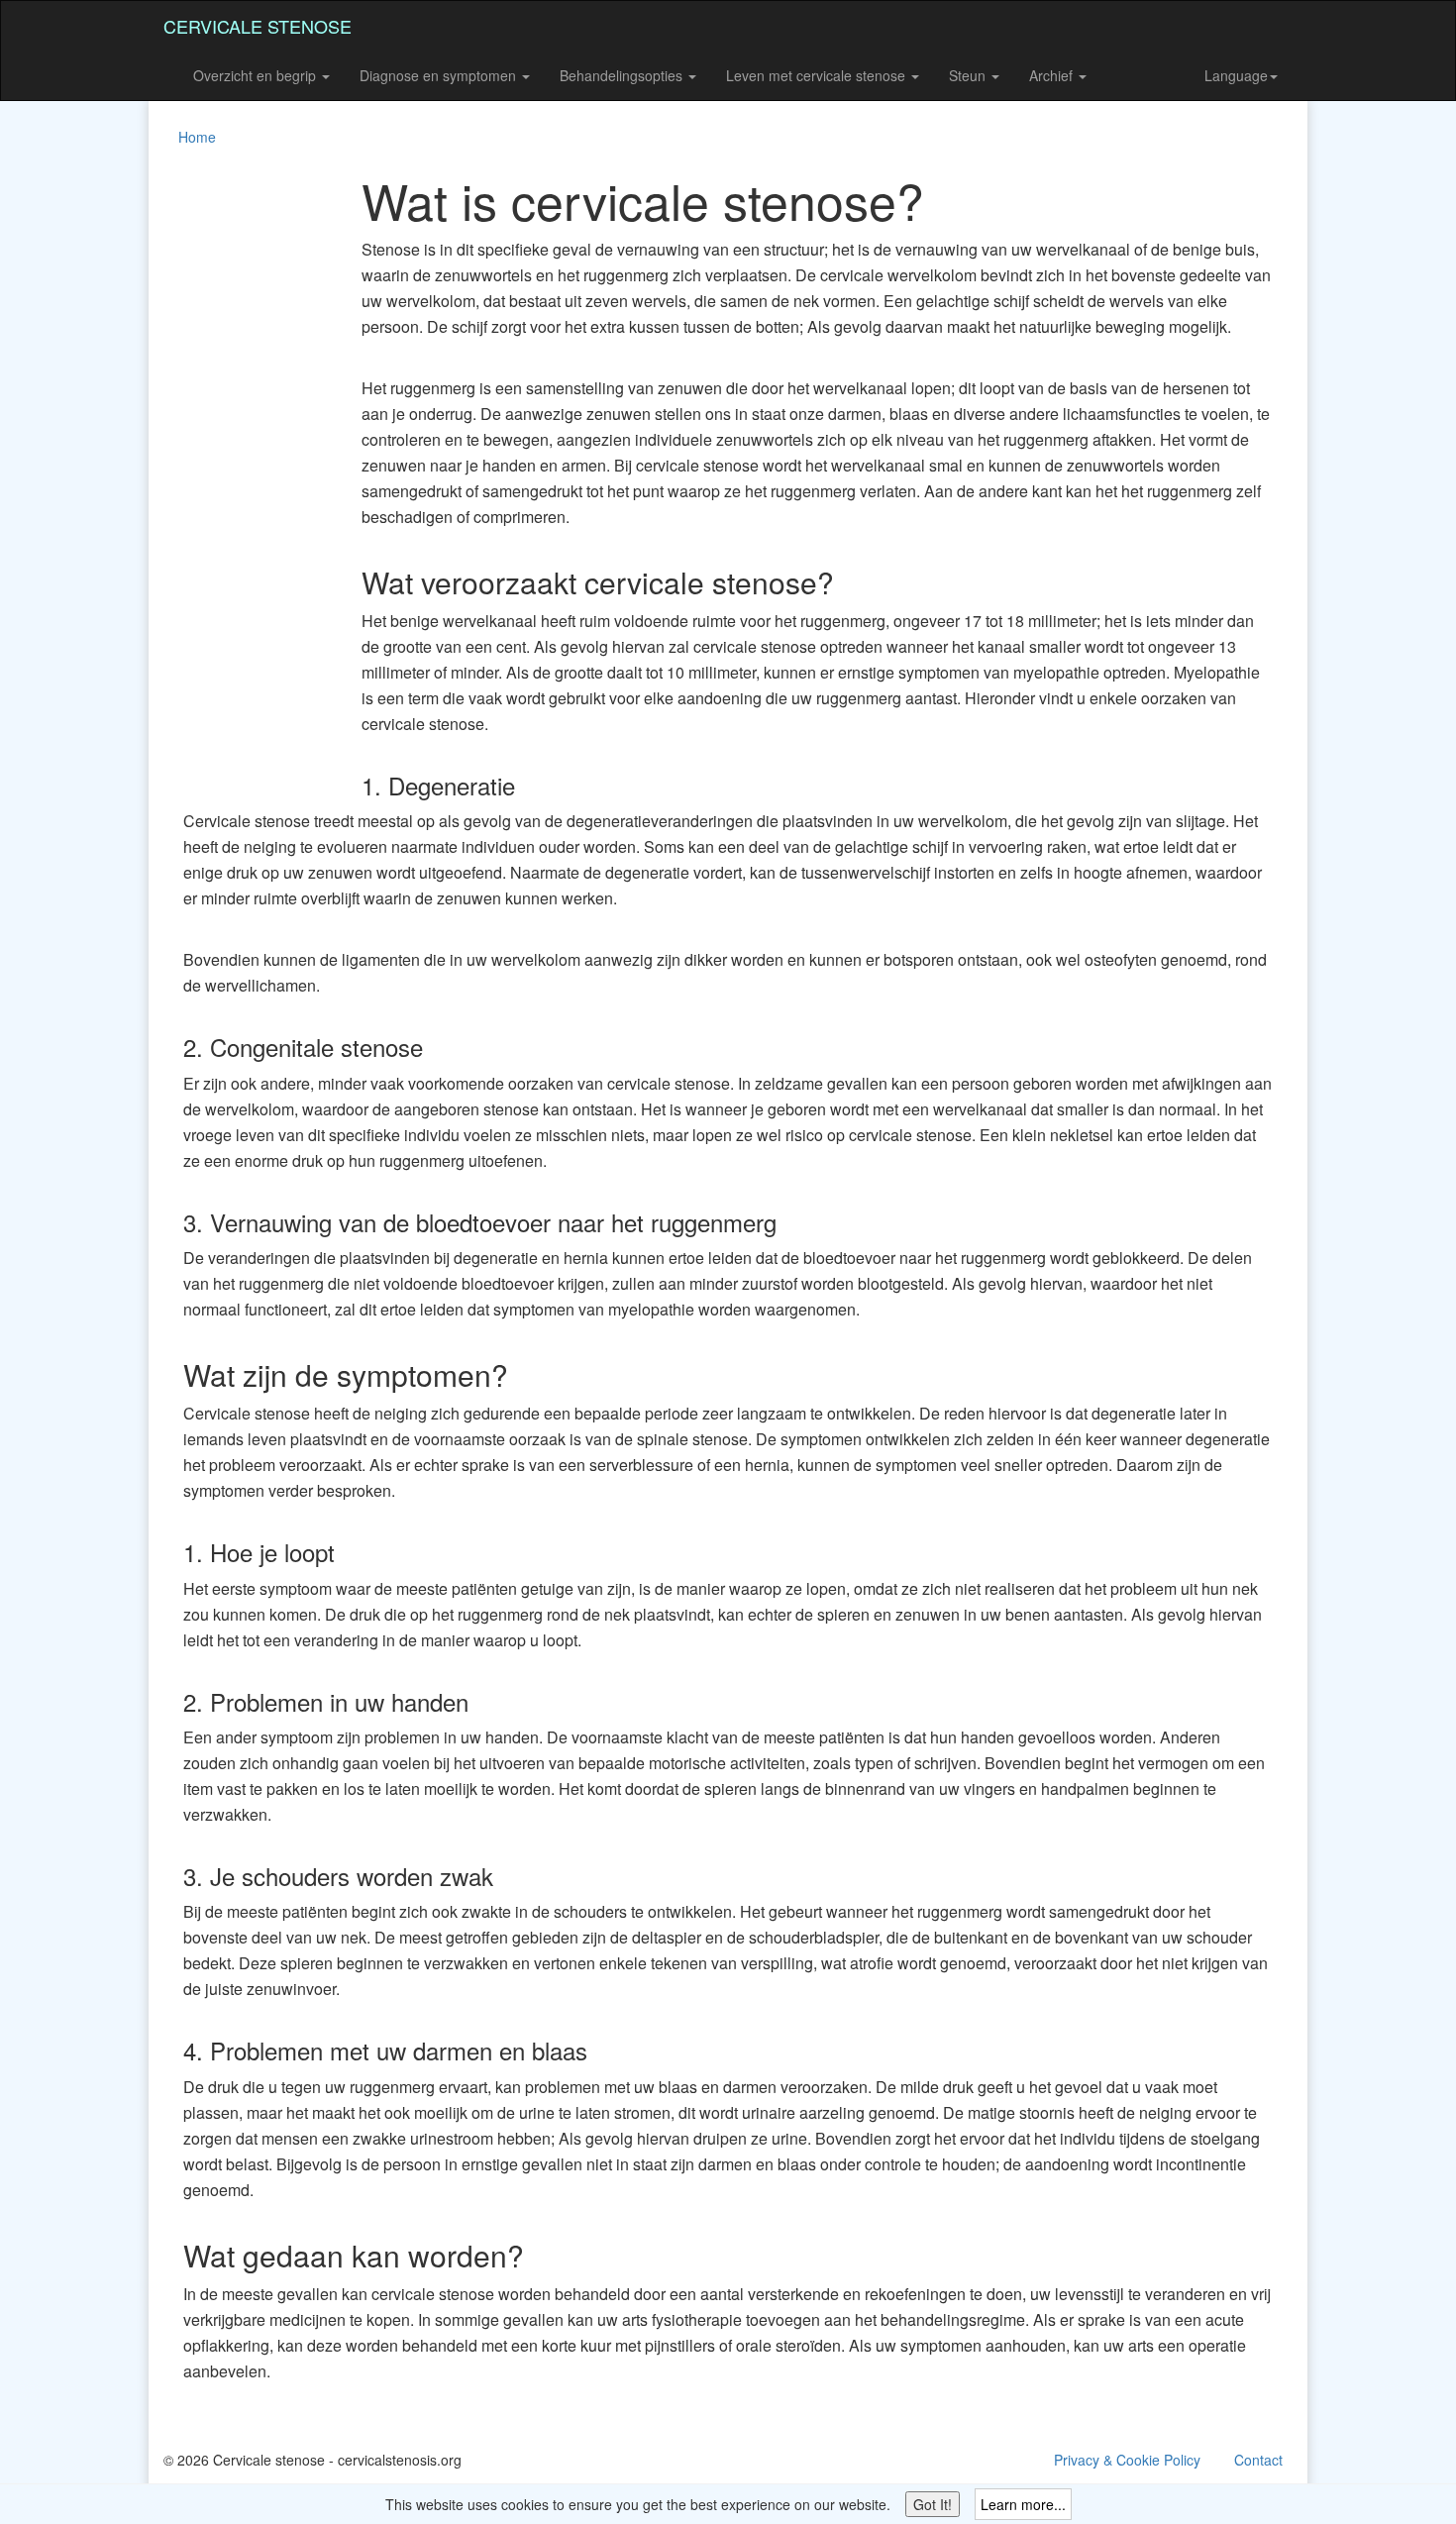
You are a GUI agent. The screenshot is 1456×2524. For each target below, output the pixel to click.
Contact (1258, 2460)
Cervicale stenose (258, 26)
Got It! (933, 2504)
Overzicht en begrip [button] (257, 75)
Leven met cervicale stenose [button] (818, 75)
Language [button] (1236, 75)
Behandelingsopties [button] (623, 75)
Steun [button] (969, 75)
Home (197, 137)
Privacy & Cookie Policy (1127, 2460)
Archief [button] (1053, 75)
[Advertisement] (243, 470)
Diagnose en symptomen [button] (440, 75)
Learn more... (1023, 2504)
